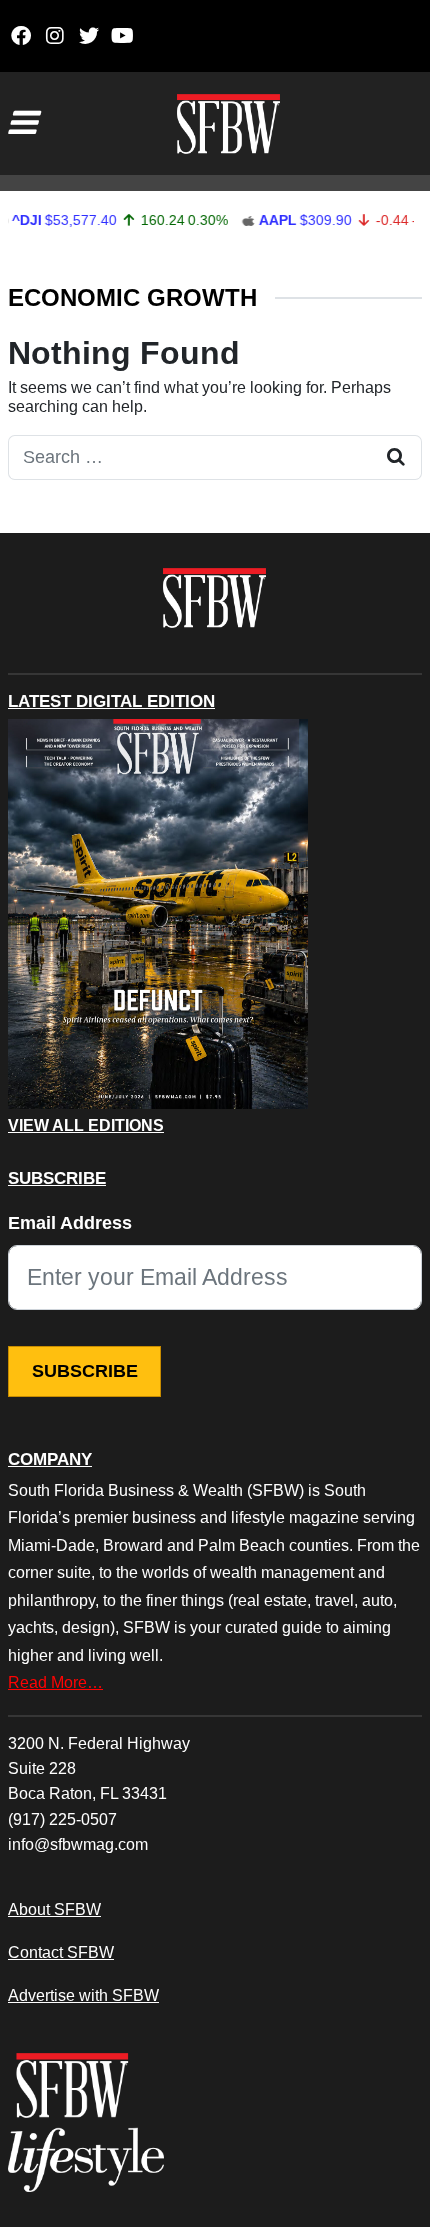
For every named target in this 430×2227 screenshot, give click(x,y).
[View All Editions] (158, 914)
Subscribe (85, 1371)
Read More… (55, 1682)
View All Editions (86, 1126)
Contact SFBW (61, 1952)
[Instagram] (54, 36)
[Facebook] (20, 36)
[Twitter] (88, 36)
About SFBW (54, 1909)
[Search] (396, 457)
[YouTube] (122, 36)
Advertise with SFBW (83, 1995)
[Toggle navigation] (22, 123)
